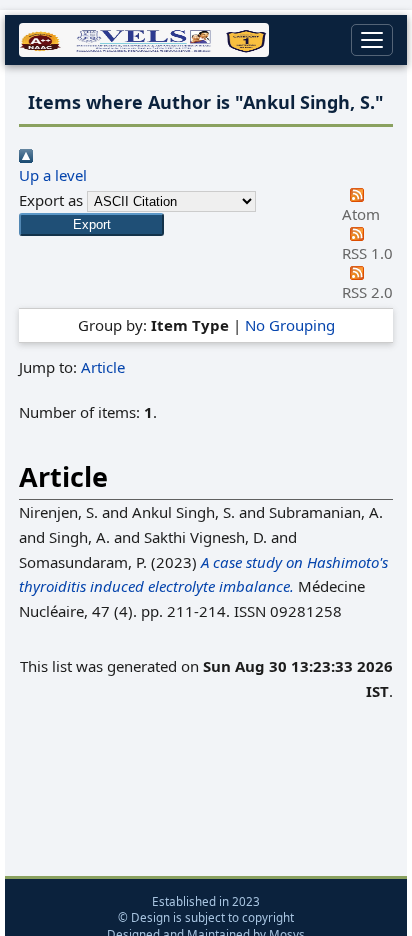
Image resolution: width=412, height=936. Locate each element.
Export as (51, 200)
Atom (361, 214)
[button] (91, 224)
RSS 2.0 (367, 292)
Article (103, 367)
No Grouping (290, 325)
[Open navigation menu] (372, 40)
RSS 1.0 (367, 253)
